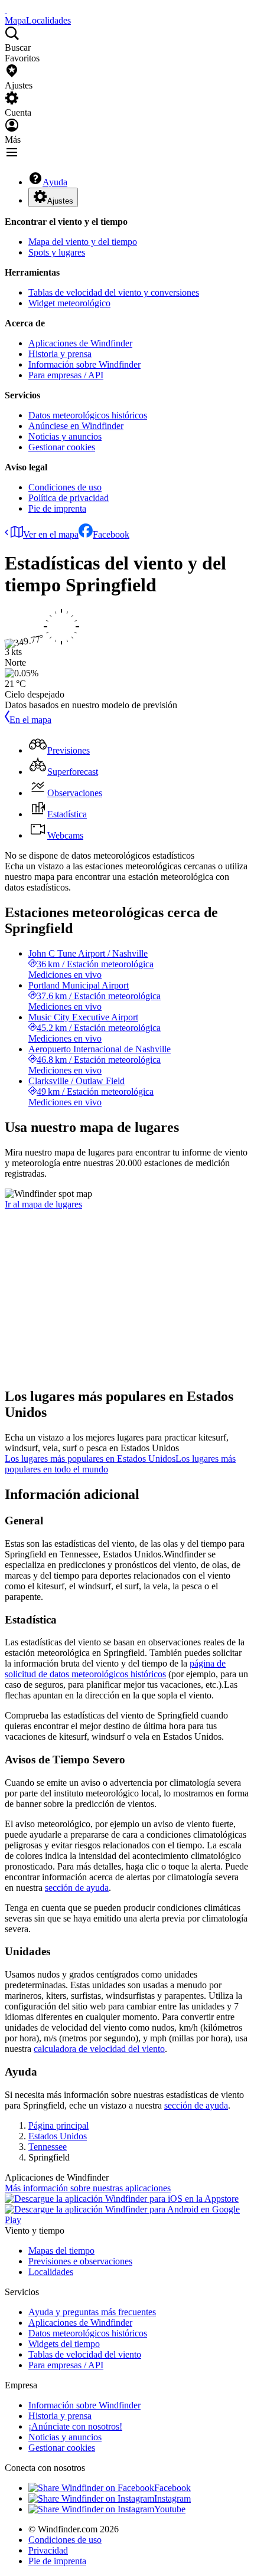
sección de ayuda (77, 1888)
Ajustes (60, 201)
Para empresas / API (66, 375)
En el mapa (30, 720)
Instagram (172, 2498)
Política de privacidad (69, 498)
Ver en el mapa (51, 534)
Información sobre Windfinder (84, 364)
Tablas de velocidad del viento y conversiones (114, 292)
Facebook (111, 534)
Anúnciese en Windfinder (76, 426)
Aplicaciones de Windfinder (80, 343)
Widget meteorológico (69, 303)
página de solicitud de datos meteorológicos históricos (115, 1669)
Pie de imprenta (57, 508)
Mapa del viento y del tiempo (83, 242)
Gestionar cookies (62, 447)
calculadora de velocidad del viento (99, 2049)
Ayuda (55, 182)
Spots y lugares (57, 252)
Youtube (170, 2509)
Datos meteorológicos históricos (88, 415)
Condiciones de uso (65, 487)
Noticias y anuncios (65, 436)
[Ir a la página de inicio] (6, 10)
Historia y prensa (60, 354)
